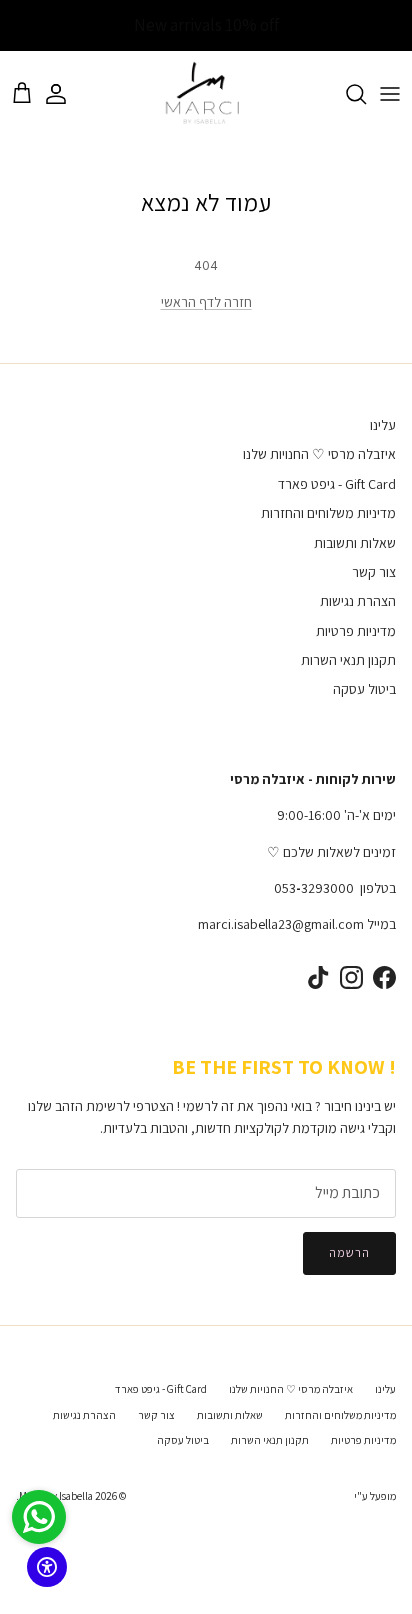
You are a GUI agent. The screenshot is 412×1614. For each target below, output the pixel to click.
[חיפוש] (346, 94)
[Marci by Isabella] (206, 94)
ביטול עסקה (364, 689)
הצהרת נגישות (358, 601)
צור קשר (374, 572)
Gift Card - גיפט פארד (337, 484)
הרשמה (349, 1252)
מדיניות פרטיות (356, 631)
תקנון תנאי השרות (348, 660)
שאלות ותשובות (355, 543)
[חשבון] (66, 94)
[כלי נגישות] (47, 1567)
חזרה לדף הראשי (206, 302)
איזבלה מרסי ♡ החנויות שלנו (319, 454)
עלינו (383, 425)
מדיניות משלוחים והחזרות (328, 513)
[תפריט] (390, 94)
